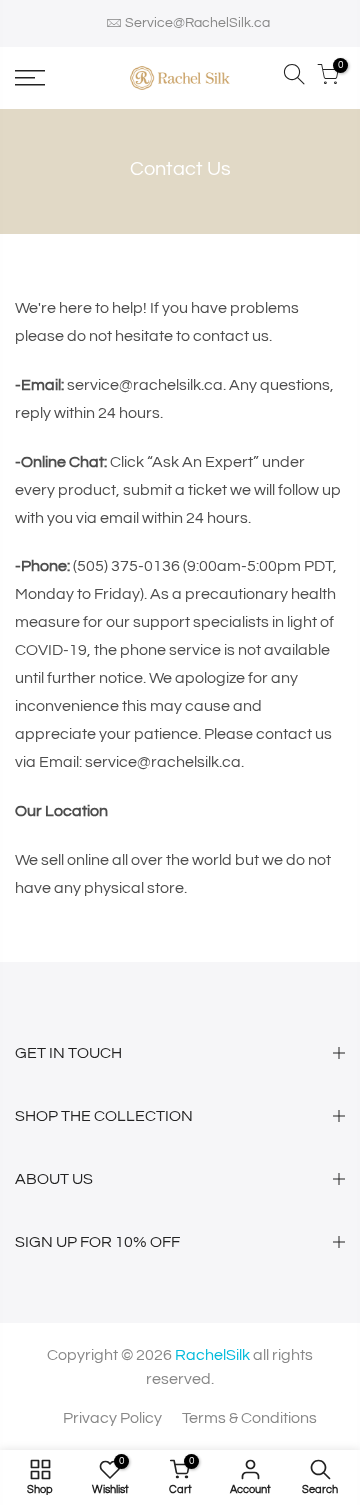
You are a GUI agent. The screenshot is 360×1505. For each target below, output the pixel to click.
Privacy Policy (112, 1418)
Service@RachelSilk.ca (197, 23)
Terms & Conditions (249, 1418)
